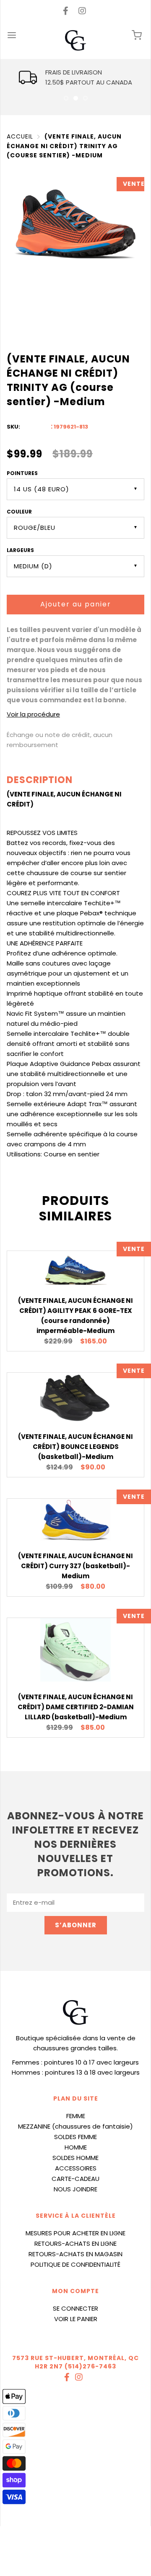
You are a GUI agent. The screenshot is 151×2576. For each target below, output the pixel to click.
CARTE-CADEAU (75, 2179)
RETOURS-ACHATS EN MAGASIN (75, 2254)
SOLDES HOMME (75, 2158)
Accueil (20, 136)
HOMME (76, 2147)
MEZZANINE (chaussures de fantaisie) (75, 2126)
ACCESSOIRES (76, 2168)
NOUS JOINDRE (75, 2189)
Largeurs (20, 550)
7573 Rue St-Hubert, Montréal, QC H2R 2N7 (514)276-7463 (75, 2362)
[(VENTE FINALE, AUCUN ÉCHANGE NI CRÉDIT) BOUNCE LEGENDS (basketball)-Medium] (76, 1397)
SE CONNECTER (75, 2308)
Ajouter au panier (76, 604)
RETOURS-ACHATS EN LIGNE (75, 2243)
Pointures (22, 473)
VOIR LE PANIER (76, 2319)
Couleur (19, 512)
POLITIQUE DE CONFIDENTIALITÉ (75, 2264)
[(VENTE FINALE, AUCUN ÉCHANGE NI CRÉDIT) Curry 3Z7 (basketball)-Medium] (76, 1520)
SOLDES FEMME (75, 2137)
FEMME (76, 2116)
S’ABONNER (76, 1925)
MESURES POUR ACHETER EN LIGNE (75, 2233)
